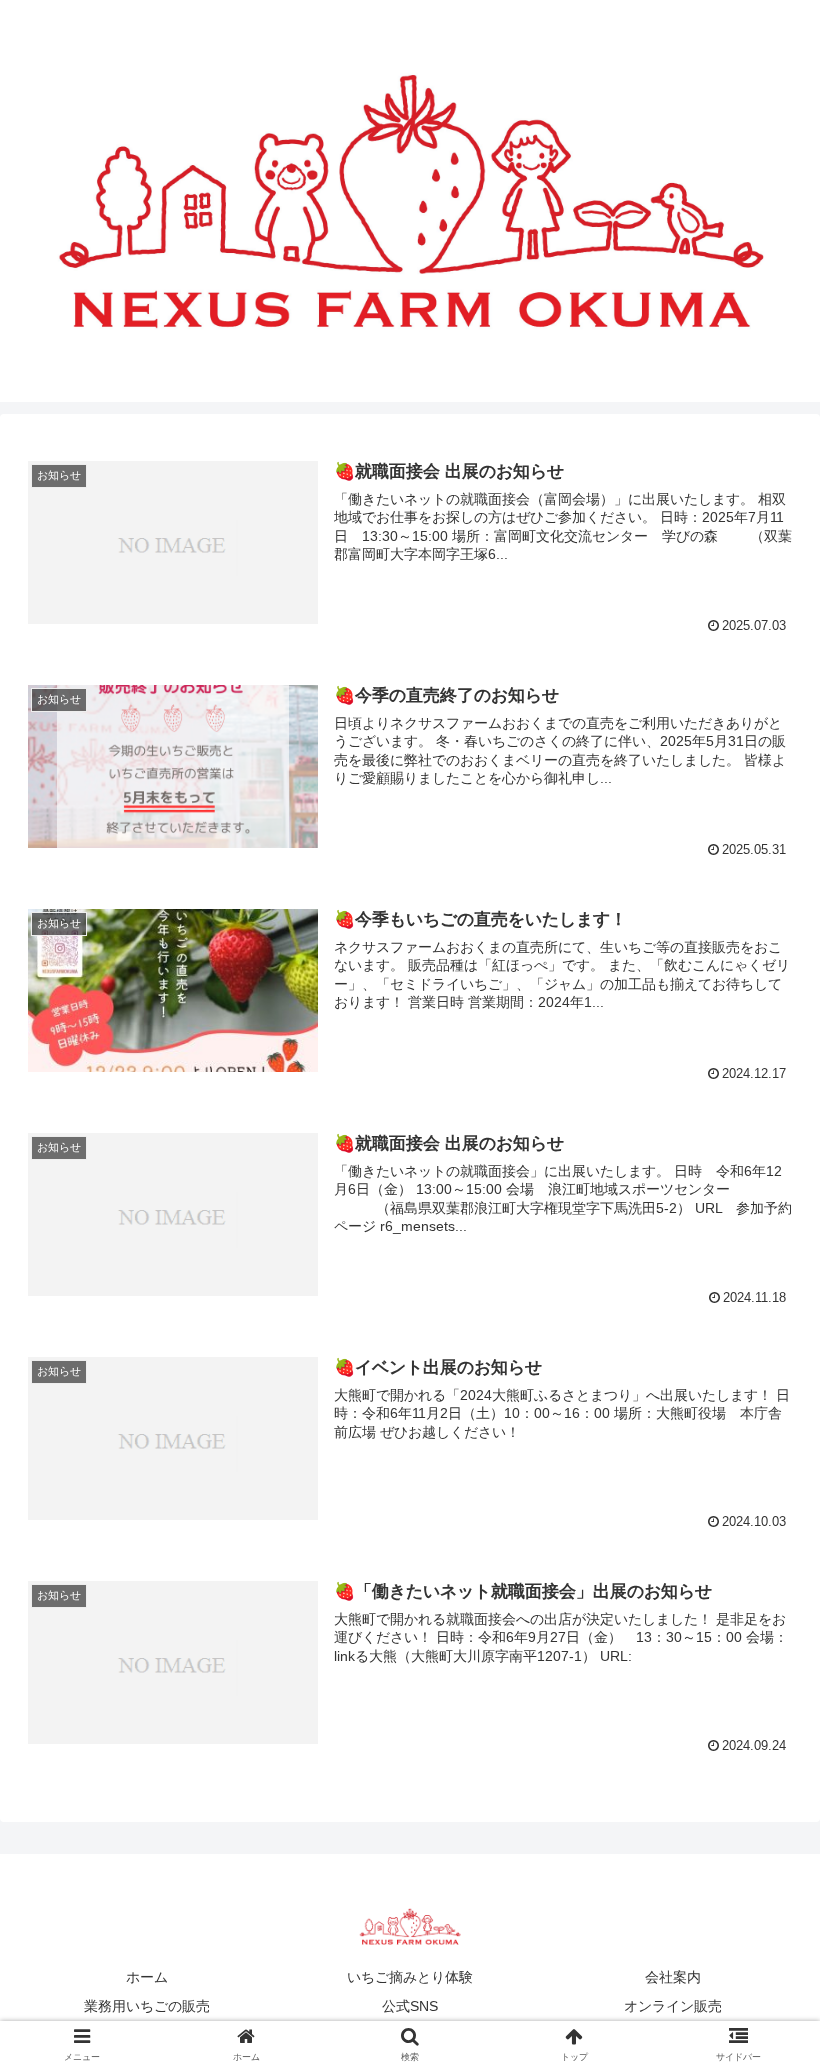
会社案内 (673, 1977)
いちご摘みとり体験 (410, 1977)
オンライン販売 (673, 2006)
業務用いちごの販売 (147, 2006)
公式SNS (410, 2006)
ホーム (147, 1977)
